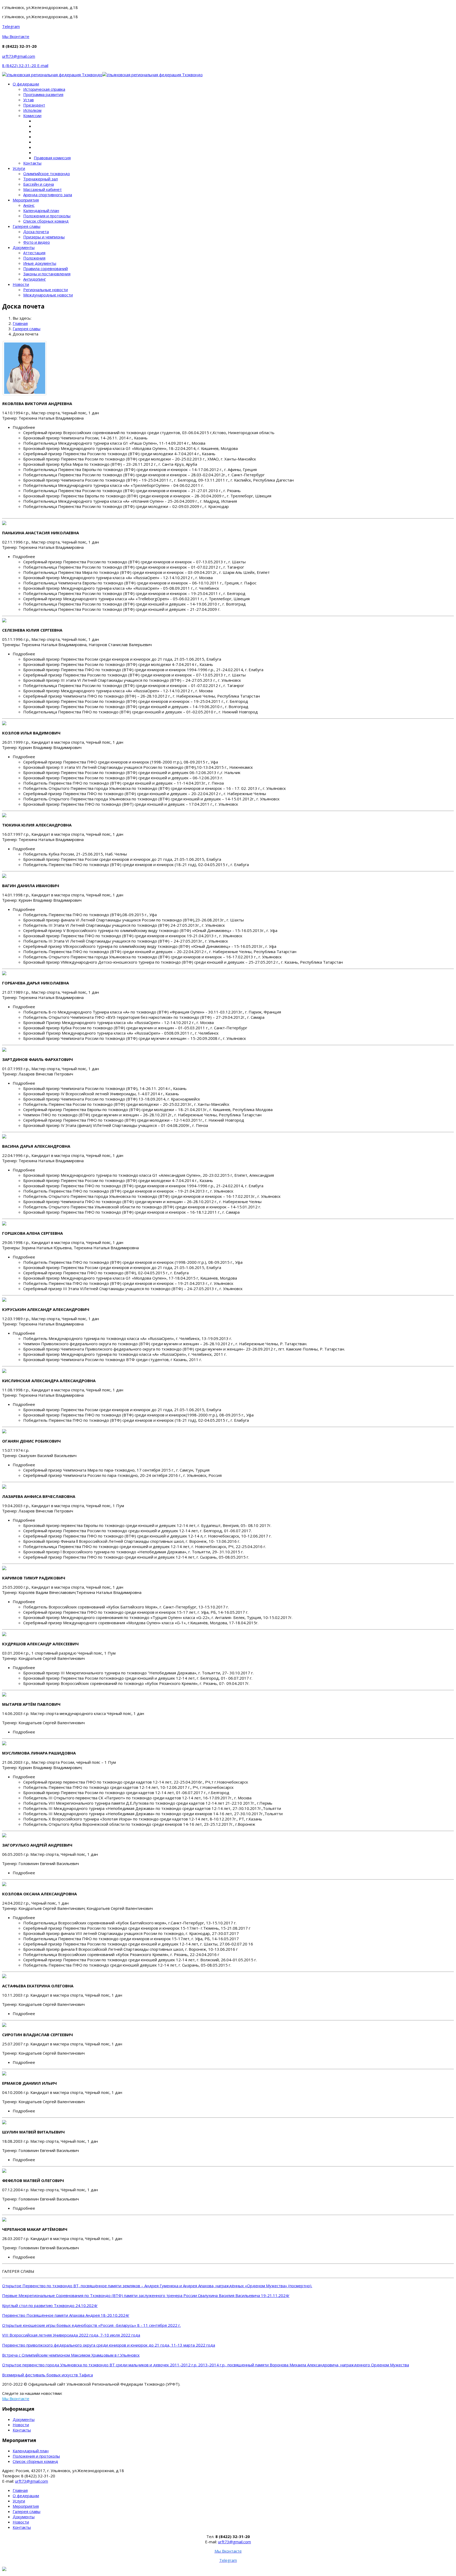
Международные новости (48, 295)
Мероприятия (26, 200)
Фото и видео (37, 242)
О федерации (26, 84)
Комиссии (32, 116)
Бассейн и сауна (39, 184)
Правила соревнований (46, 268)
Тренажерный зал (41, 179)
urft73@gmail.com (19, 56)
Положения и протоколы (47, 216)
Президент (34, 105)
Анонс (29, 205)
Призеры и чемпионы (44, 237)
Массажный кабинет (42, 189)
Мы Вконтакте (16, 36)
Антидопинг (35, 279)
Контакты (32, 163)
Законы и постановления (47, 274)
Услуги (19, 168)
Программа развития (43, 94)
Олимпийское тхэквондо (47, 174)
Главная (20, 2490)
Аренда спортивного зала (48, 195)
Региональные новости (46, 290)
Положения (34, 258)
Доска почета (36, 232)
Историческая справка (44, 89)
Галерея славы (27, 226)
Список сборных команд (46, 221)
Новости (21, 284)
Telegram (11, 26)
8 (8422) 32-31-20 (20, 65)
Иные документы (40, 263)
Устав (28, 100)
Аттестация (34, 253)
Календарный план (41, 210)
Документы (24, 247)
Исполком (32, 110)
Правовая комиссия (52, 158)
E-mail (43, 65)
